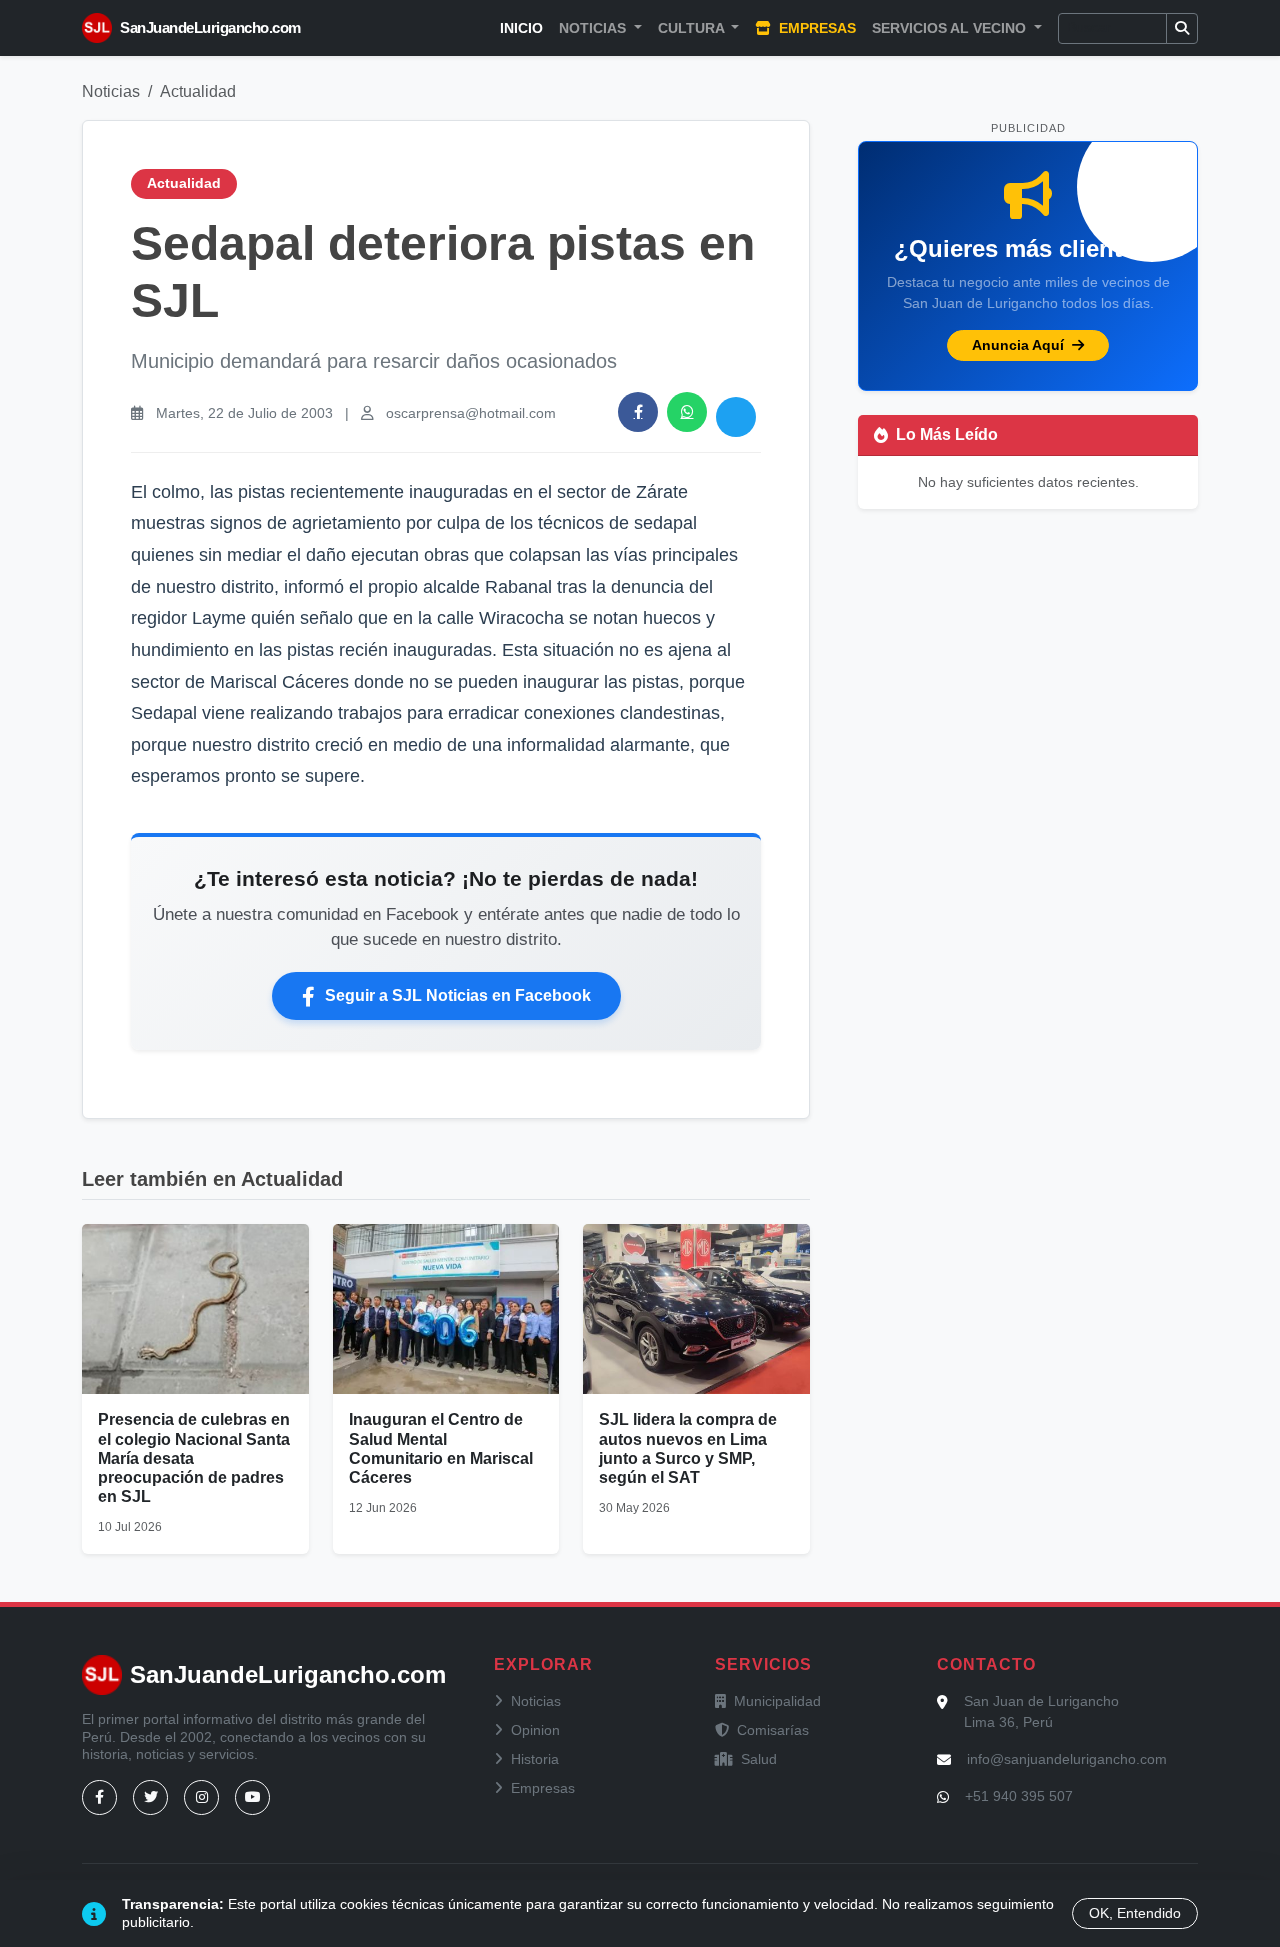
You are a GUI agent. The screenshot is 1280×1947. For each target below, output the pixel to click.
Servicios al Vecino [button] (951, 28)
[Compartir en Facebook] (638, 412)
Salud (759, 1759)
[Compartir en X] (736, 417)
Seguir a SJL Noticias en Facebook (458, 995)
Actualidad (198, 91)
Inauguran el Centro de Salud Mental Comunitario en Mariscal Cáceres (441, 1448)
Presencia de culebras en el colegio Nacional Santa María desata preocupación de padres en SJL (194, 1458)
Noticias (111, 91)
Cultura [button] (693, 28)
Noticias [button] (594, 28)
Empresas (815, 28)
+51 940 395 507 (1019, 1796)
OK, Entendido (1135, 1913)
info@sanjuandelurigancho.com (1067, 1759)
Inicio (521, 28)
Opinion (535, 1730)
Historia (535, 1759)
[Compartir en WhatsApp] (687, 412)
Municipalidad (777, 1701)
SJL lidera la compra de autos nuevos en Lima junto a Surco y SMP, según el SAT (688, 1448)
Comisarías (773, 1730)
